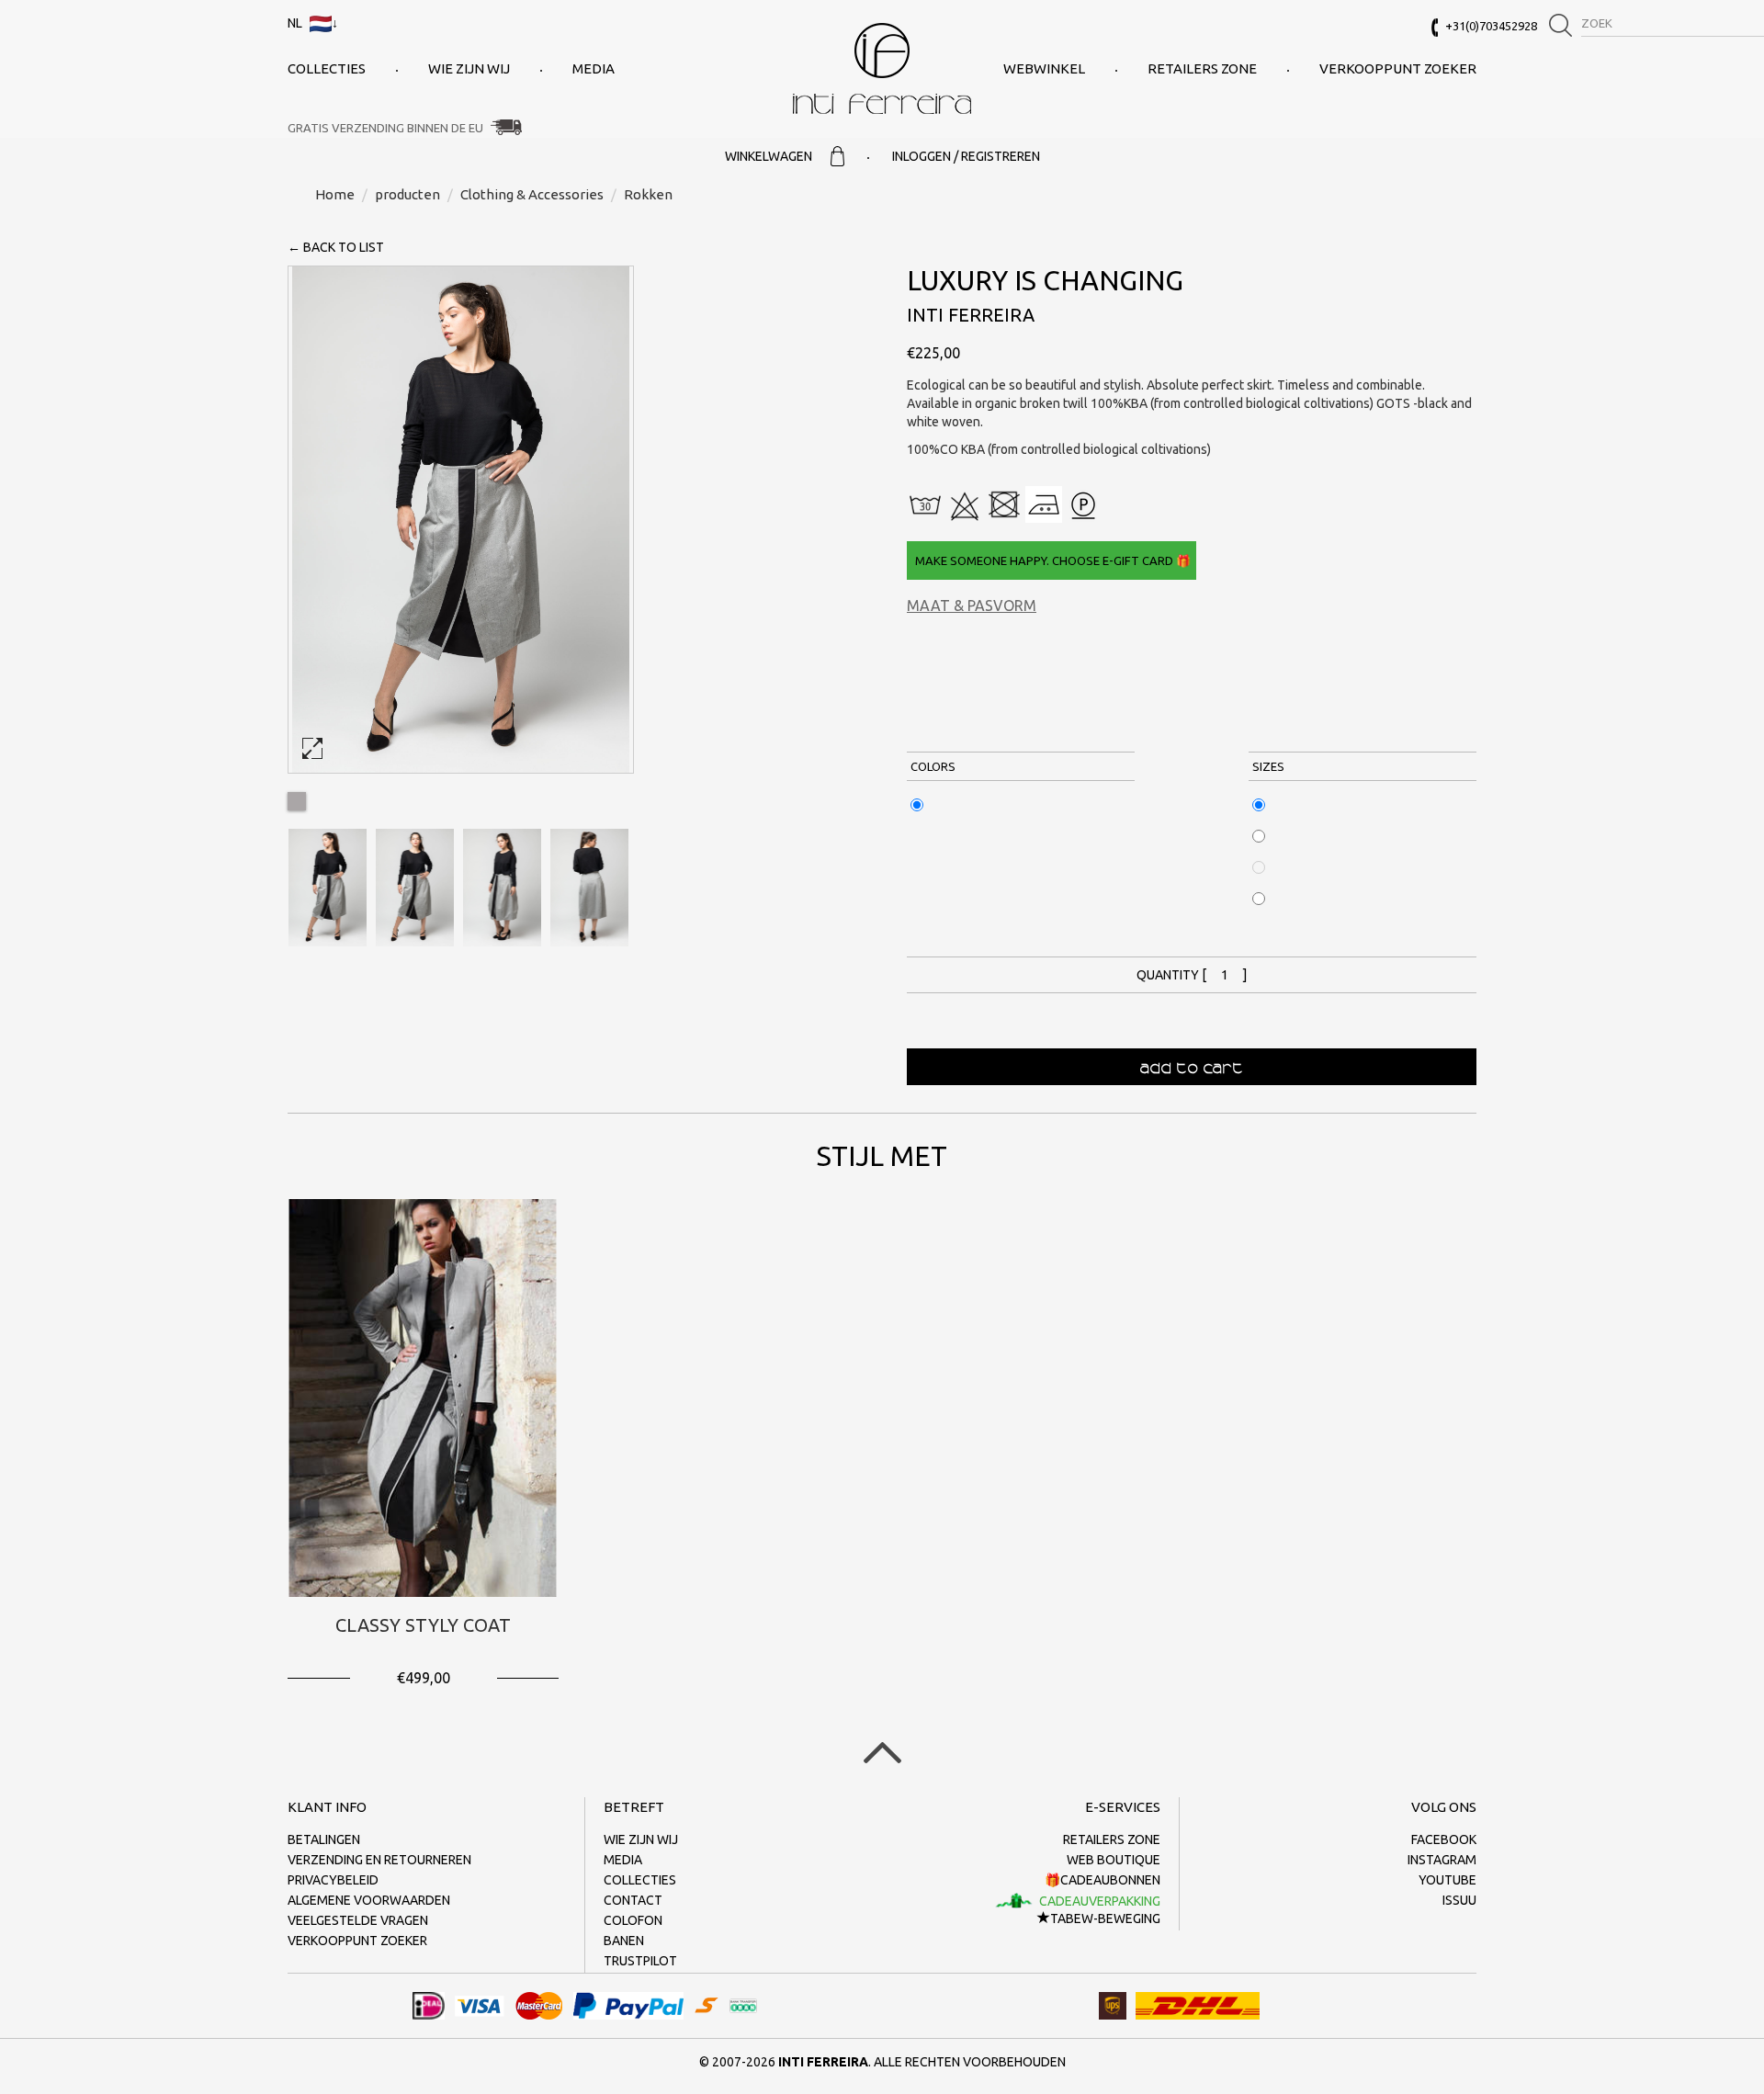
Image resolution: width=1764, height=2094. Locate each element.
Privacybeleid (333, 1880)
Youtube (1447, 1880)
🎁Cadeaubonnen (1102, 1880)
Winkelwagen (769, 156)
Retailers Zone (1202, 68)
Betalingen (324, 1839)
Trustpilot (640, 1961)
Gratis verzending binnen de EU (385, 128)
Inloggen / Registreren (966, 156)
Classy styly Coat (423, 1625)
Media (594, 68)
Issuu (1459, 1900)
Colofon (633, 1920)
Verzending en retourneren (379, 1860)
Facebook (1444, 1839)
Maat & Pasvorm (972, 606)
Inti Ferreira (882, 68)
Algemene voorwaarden (369, 1900)
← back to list (336, 247)
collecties (327, 68)
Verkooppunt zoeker (1398, 68)
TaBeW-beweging (1105, 1919)
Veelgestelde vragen (358, 1920)
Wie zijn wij (469, 68)
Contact (633, 1900)
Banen (624, 1941)
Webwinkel (1044, 68)
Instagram (1442, 1860)
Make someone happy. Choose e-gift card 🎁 (1052, 560)
